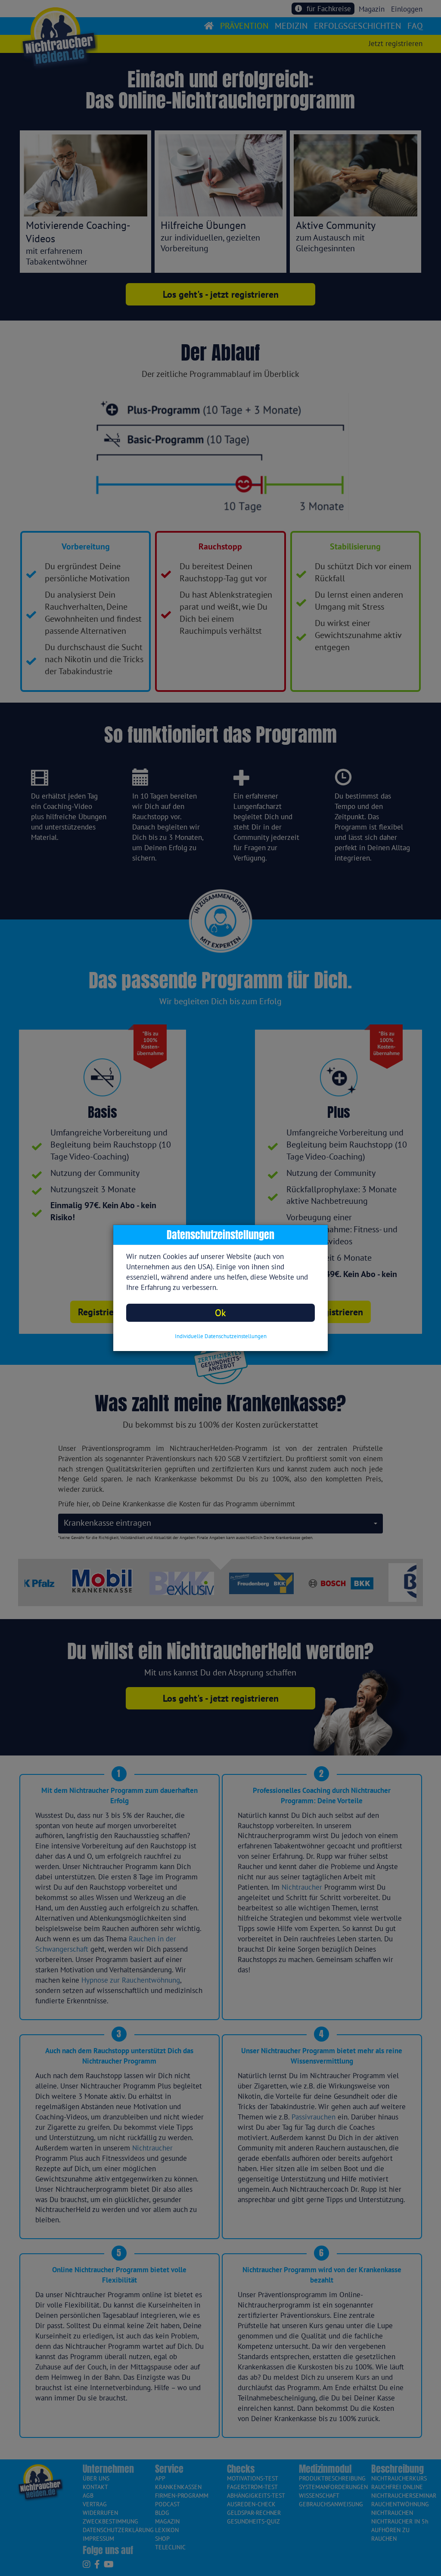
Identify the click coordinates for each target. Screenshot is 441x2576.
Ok (220, 1313)
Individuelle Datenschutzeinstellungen (221, 1336)
